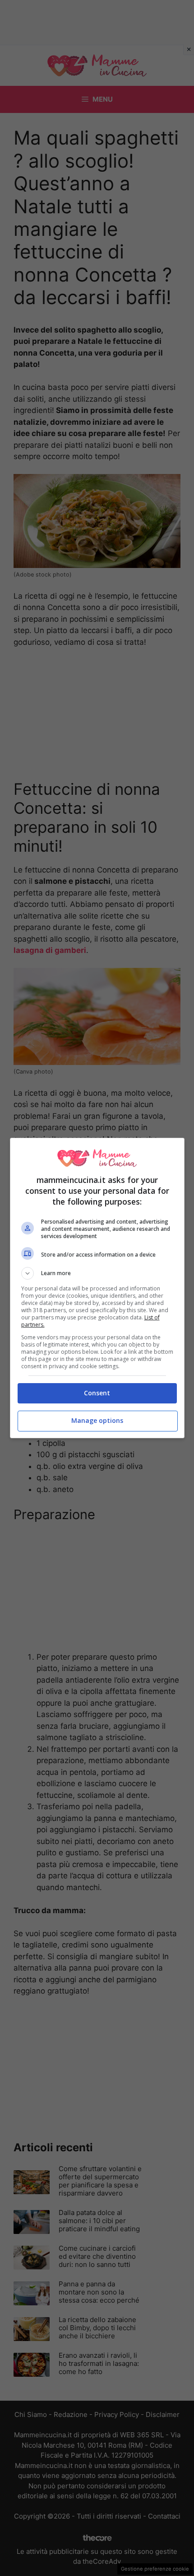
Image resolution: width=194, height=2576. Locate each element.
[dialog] (97, 1288)
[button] (97, 1273)
